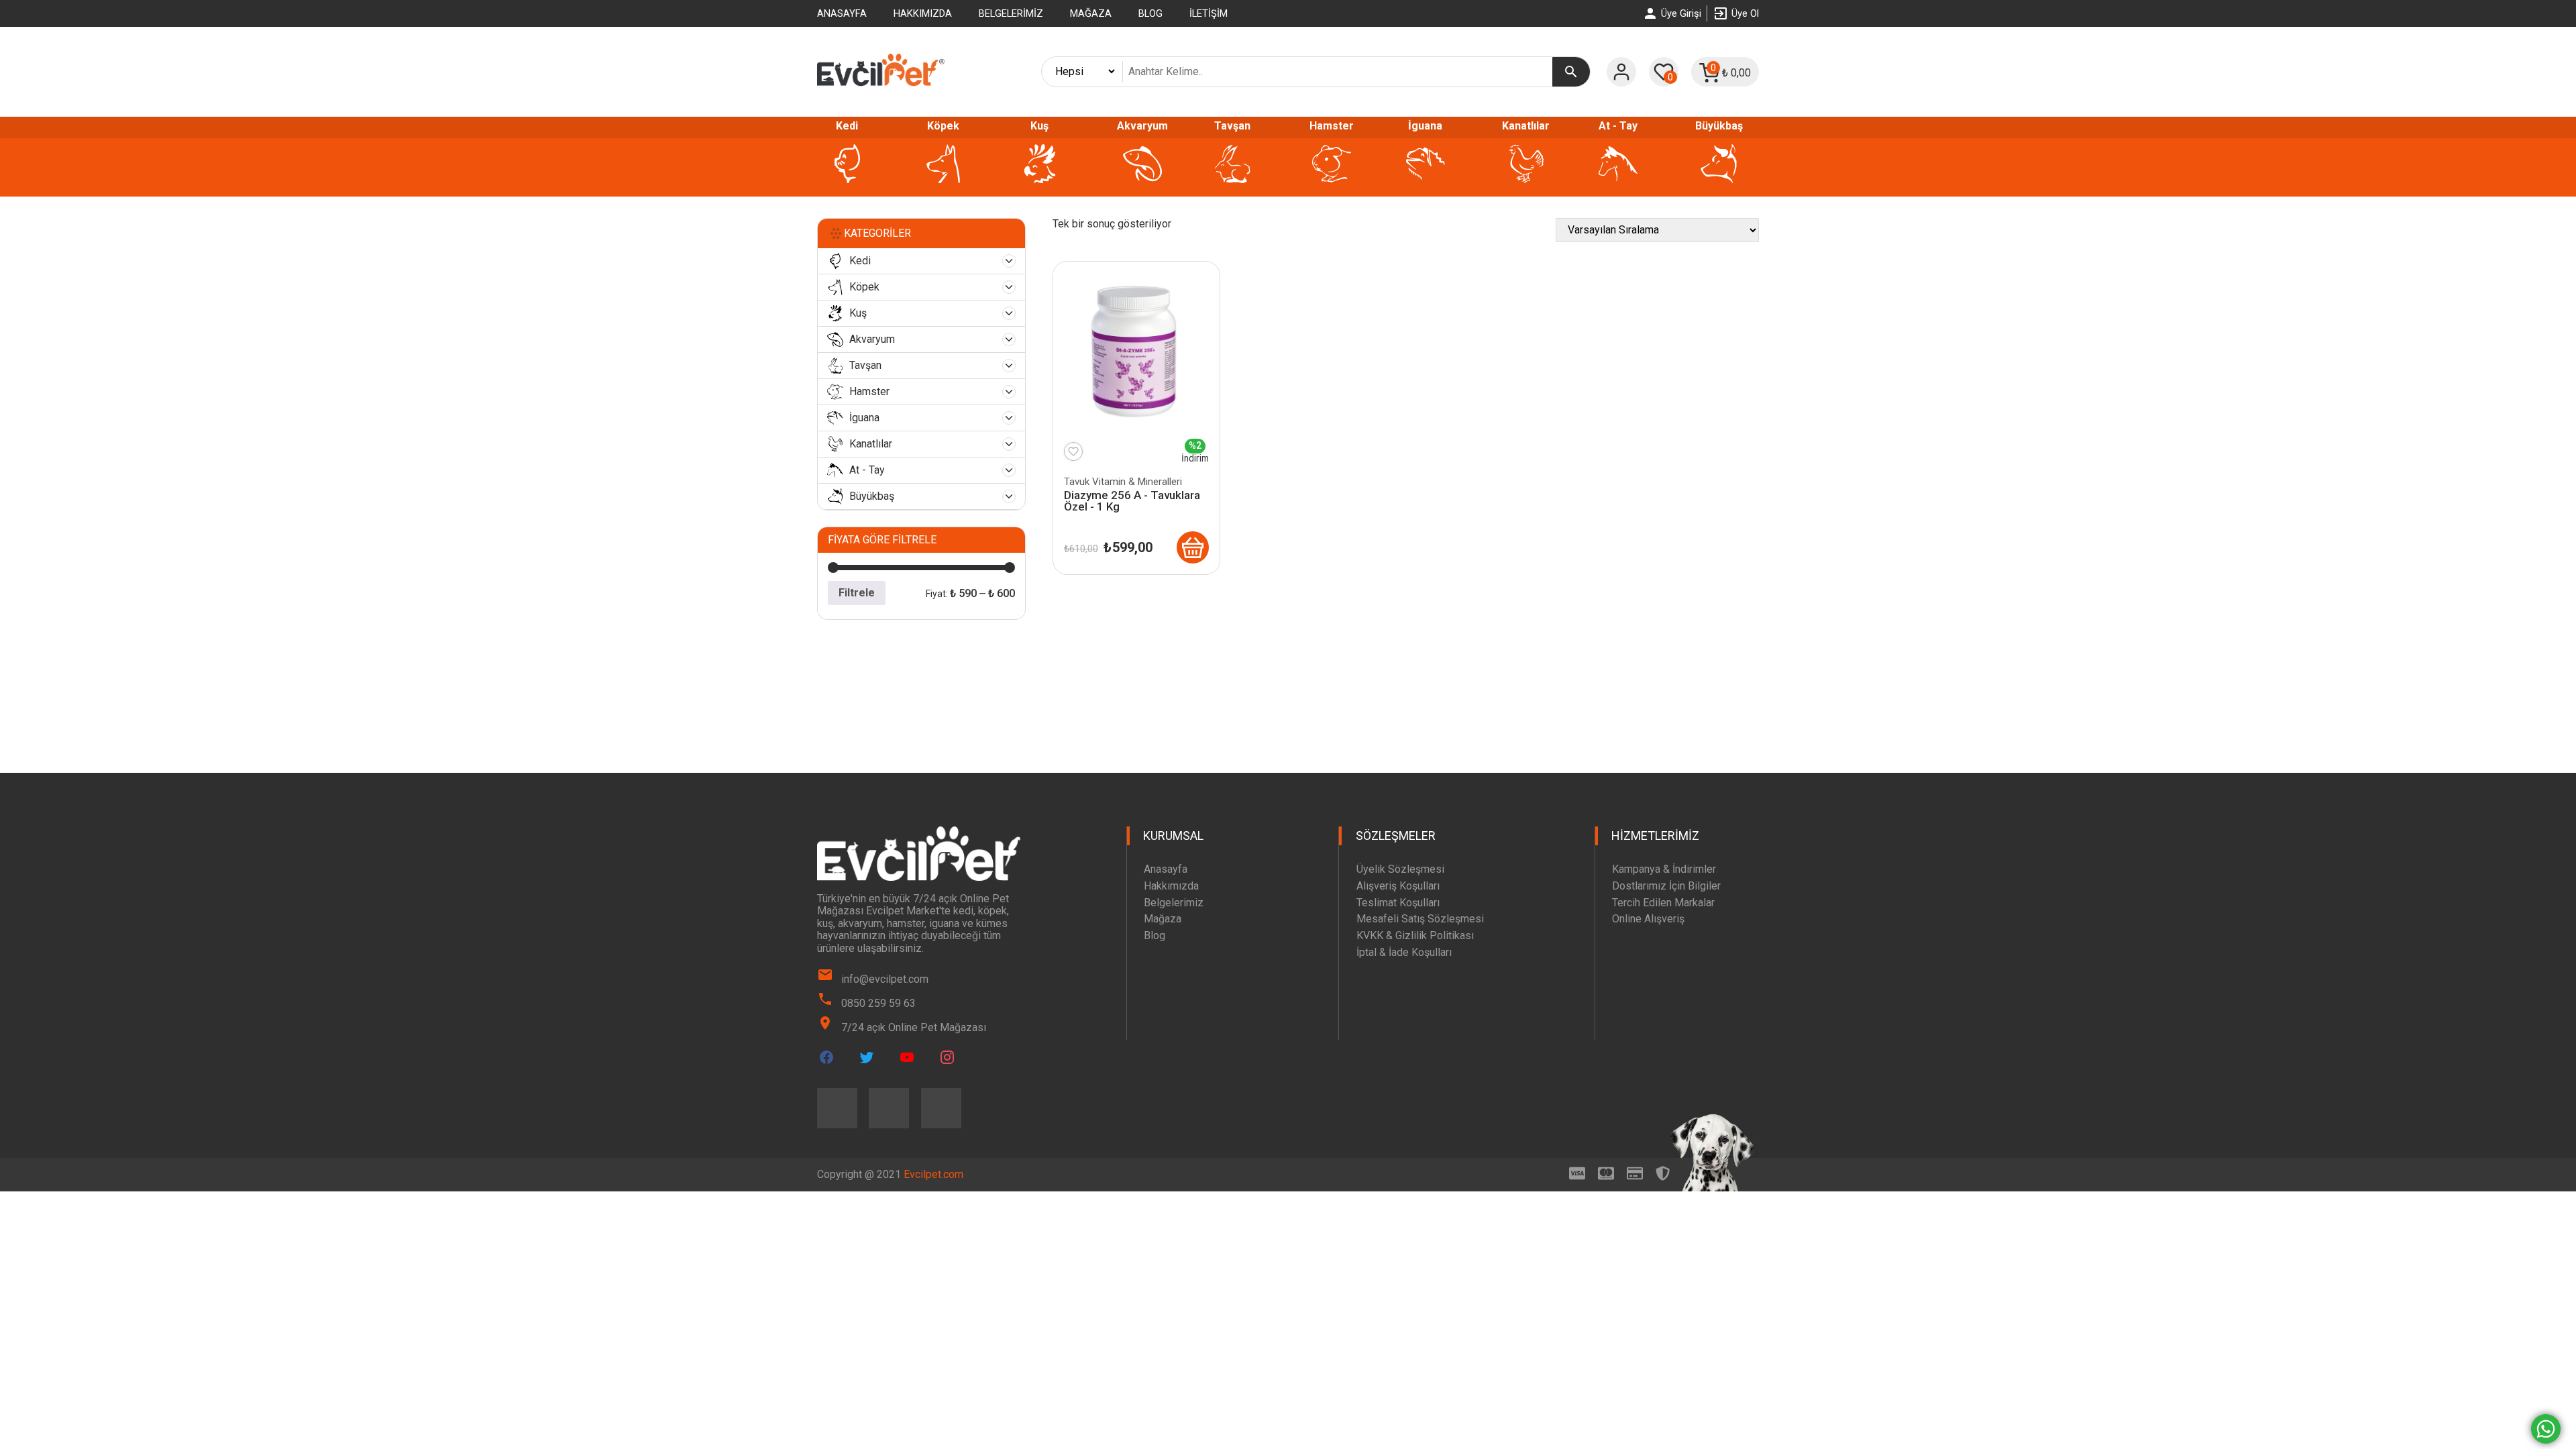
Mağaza (1091, 13)
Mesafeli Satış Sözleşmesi (1420, 919)
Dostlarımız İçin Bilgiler (1666, 886)
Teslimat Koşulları (1398, 903)
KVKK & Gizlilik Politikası (1415, 935)
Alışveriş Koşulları (1398, 886)
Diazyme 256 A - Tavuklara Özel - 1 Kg (1132, 501)
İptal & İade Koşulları (1404, 952)
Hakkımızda (923, 13)
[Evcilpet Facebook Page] (826, 1057)
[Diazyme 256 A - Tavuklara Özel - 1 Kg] (1193, 547)
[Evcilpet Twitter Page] (867, 1057)
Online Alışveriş (1648, 919)
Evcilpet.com (933, 1174)
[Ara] (1571, 72)
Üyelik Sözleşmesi (1400, 869)
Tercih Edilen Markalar (1663, 903)
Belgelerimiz (1011, 13)
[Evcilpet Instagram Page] (947, 1057)
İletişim (1209, 13)
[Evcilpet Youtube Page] (907, 1057)
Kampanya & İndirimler (1664, 869)
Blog (1150, 13)
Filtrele (857, 593)
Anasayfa (842, 13)
